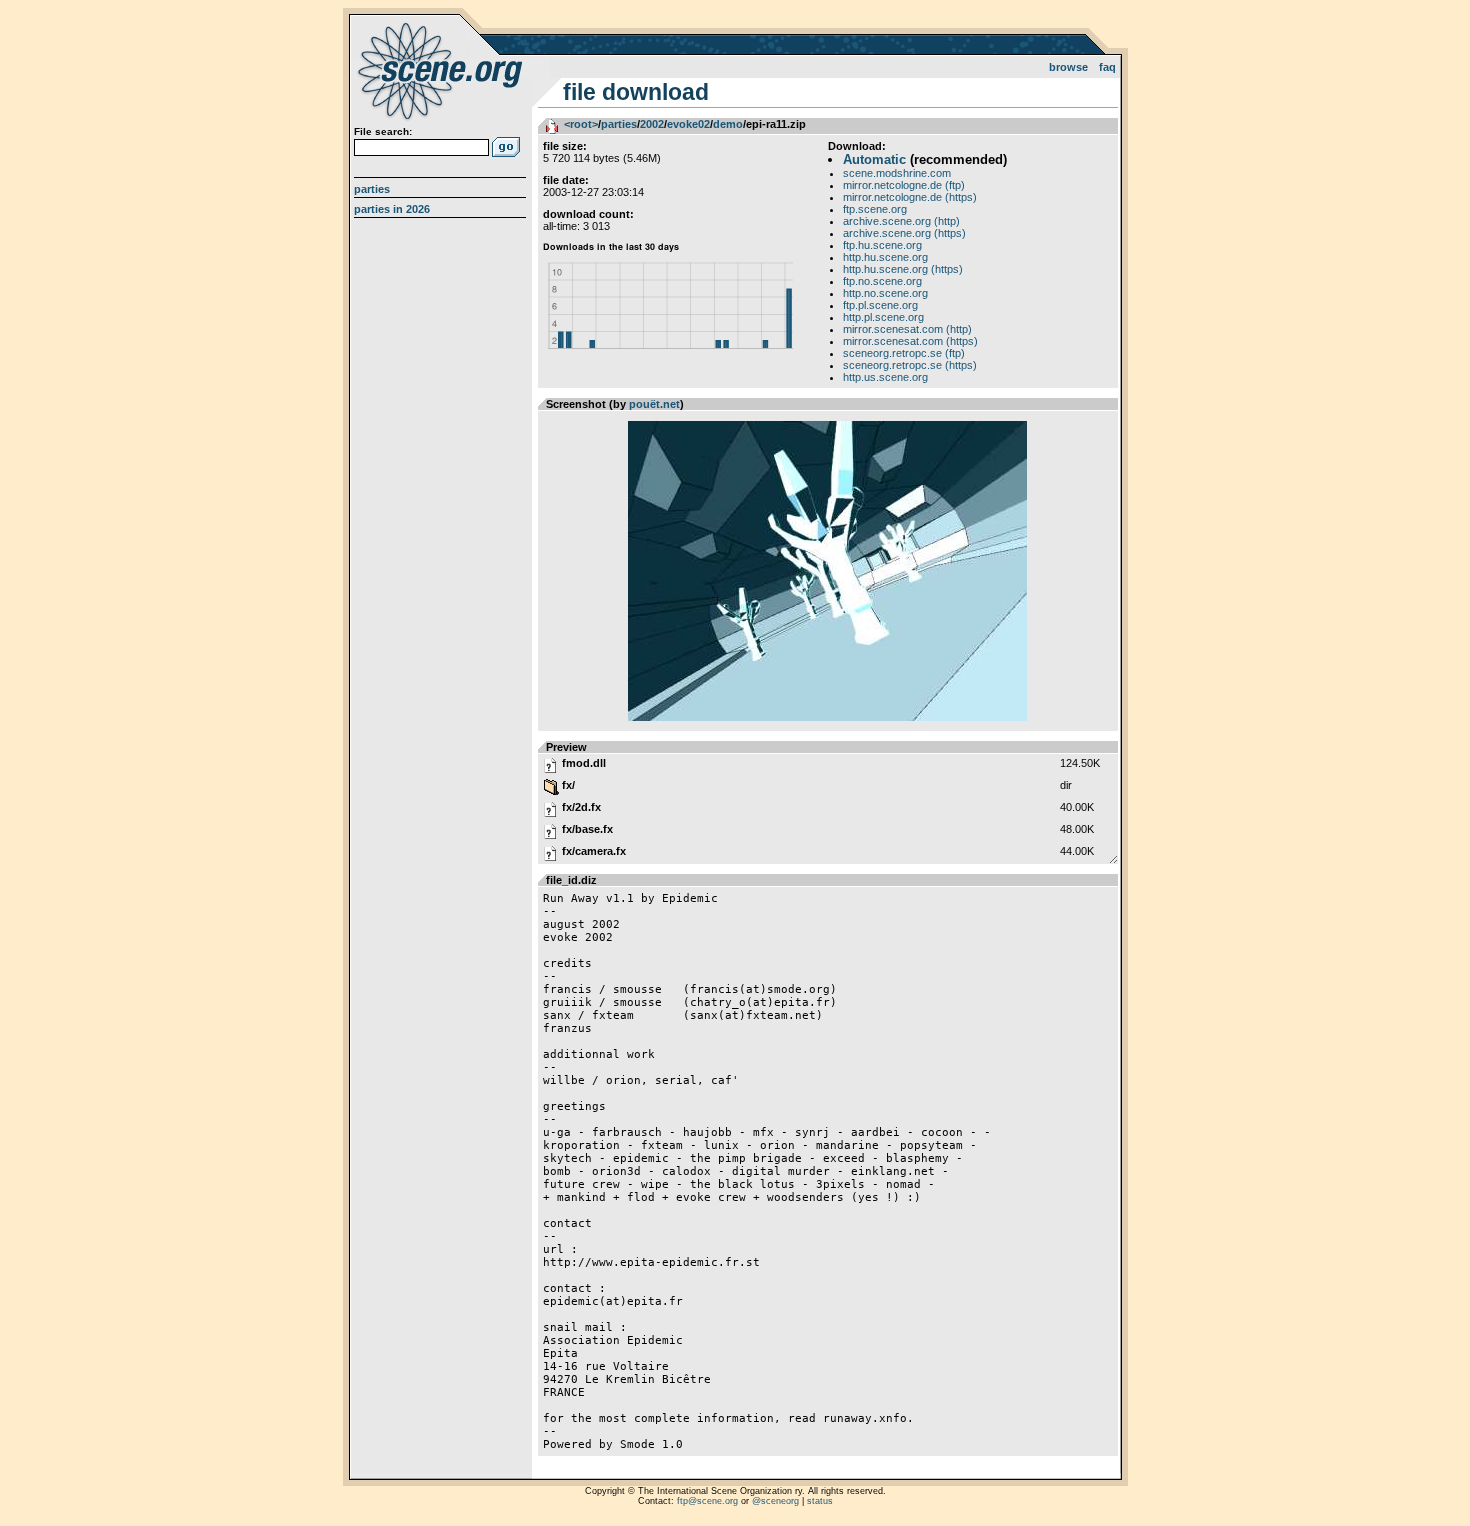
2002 (652, 124)
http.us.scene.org (885, 377)
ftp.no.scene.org (882, 281)
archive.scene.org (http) (901, 221)
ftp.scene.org (875, 209)
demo (728, 124)
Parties (372, 189)
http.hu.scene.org (885, 257)
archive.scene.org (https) (904, 233)
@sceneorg (775, 1501)
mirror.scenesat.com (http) (907, 329)
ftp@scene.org (707, 1501)
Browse (1068, 67)
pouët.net (654, 404)
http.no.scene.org (885, 293)
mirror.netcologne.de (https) (910, 197)
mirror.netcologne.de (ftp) (904, 185)
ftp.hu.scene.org (882, 245)
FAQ (1107, 67)
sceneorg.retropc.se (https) (910, 365)
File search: (383, 131)
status (820, 1501)
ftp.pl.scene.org (880, 305)
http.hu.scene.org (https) (903, 269)
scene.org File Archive (442, 70)
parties (619, 124)
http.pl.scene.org (883, 317)
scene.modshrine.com (897, 173)
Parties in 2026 (392, 209)
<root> (581, 124)
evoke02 (688, 124)
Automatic (874, 159)
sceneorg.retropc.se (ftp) (904, 353)
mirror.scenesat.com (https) (910, 341)
